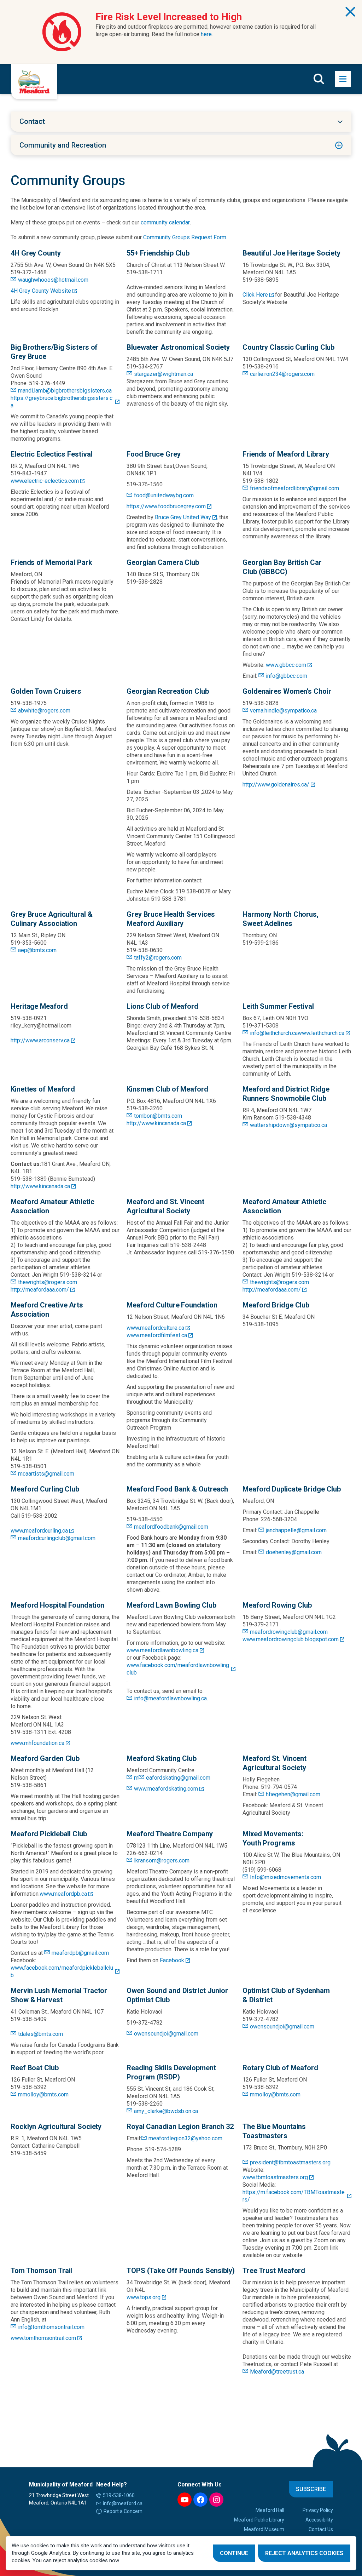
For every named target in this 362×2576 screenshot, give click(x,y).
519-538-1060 (119, 2495)
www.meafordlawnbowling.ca (162, 1650)
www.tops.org (144, 2297)
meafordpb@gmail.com (80, 1953)
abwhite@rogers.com (44, 711)
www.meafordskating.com (166, 1789)
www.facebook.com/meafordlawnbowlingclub (178, 1669)
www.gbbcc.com (286, 665)
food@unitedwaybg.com (164, 495)
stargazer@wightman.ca (164, 374)
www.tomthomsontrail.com (43, 2338)
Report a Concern (123, 2511)
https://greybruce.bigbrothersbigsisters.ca (62, 402)
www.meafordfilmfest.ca (157, 1335)
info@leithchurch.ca (274, 1033)
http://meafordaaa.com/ (40, 1290)
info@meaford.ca (123, 2503)
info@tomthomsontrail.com (51, 2327)
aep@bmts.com (37, 950)
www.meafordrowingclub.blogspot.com (291, 1639)
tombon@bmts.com (158, 1116)
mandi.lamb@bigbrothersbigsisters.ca (65, 391)
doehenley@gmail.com (294, 1552)
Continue (234, 2553)
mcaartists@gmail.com (46, 1474)
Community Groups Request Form (185, 237)
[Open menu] (343, 79)
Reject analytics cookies (304, 2553)
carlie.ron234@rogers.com (282, 374)
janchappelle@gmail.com (296, 1530)
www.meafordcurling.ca (39, 1531)
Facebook (172, 1960)
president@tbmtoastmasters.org (290, 2162)
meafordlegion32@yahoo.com (185, 2138)
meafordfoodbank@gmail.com (171, 1527)
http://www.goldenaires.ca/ (276, 785)
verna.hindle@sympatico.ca (283, 711)
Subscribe (311, 2489)
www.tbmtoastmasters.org (275, 2177)
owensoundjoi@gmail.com (166, 2034)
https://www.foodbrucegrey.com (166, 506)
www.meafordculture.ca (155, 1328)
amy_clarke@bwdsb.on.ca (166, 2111)
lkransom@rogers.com (162, 1861)
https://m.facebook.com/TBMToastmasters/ (294, 2196)
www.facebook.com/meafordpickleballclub (62, 1971)
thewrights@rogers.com (48, 1282)
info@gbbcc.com (287, 676)
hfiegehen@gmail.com (293, 1794)
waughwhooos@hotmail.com (53, 280)
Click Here (255, 295)
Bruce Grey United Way (183, 517)
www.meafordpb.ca (63, 1894)
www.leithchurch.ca (321, 1033)
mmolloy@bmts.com (43, 2094)
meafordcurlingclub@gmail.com (57, 1538)
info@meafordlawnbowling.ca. (171, 1698)
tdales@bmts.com (40, 2034)
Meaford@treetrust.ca (277, 2372)
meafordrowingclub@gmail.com (289, 1632)
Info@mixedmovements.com (285, 1877)
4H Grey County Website (41, 291)
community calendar (165, 222)
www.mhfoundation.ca (37, 1743)
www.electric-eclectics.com (45, 481)
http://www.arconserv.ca (40, 1040)
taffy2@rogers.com (158, 958)
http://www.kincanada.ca (40, 1186)
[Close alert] (350, 12)
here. (207, 34)
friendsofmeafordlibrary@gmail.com (294, 488)
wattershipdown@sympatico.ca (288, 1125)
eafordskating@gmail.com (178, 1778)
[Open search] (319, 79)
